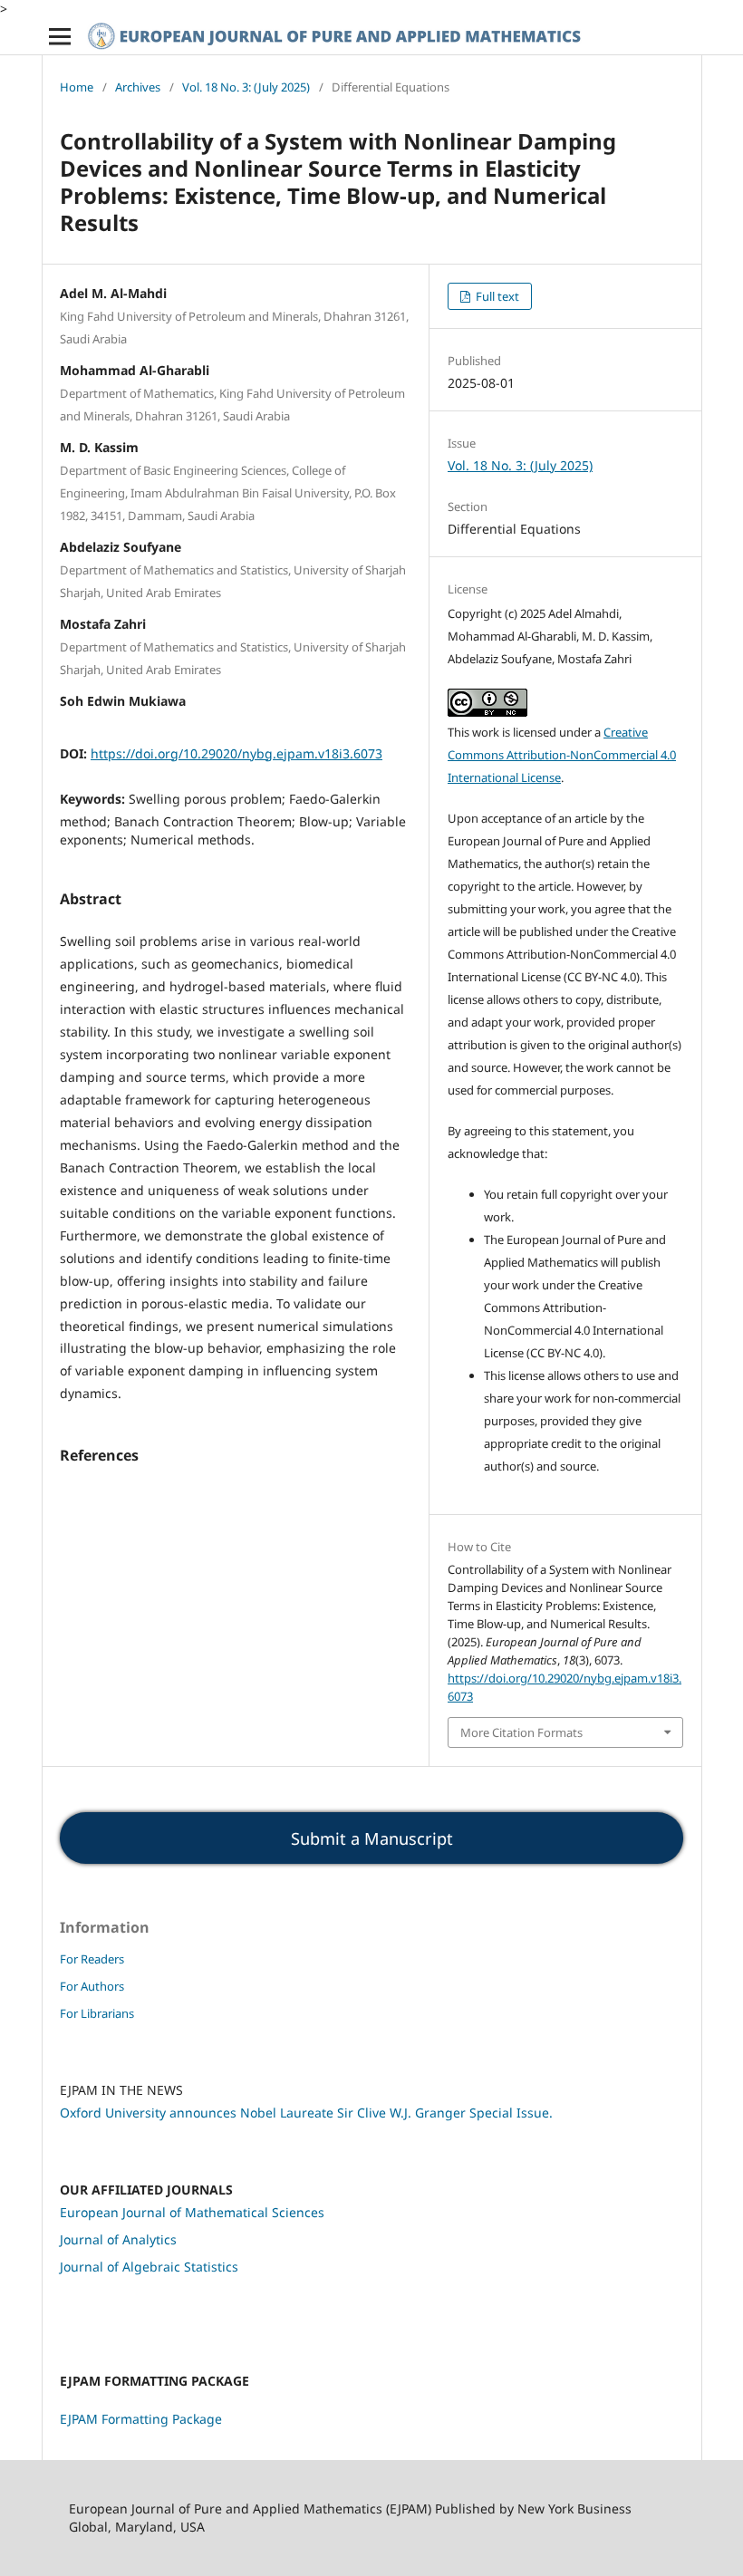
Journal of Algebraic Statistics (149, 2267)
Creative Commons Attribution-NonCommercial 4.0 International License (562, 755)
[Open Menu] (60, 36)
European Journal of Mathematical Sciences (192, 2212)
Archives (138, 87)
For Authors (92, 1986)
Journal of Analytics (118, 2239)
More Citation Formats (521, 1732)
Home (77, 87)
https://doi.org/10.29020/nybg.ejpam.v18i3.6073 (236, 753)
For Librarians (97, 2013)
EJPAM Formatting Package (141, 2419)
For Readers (92, 1959)
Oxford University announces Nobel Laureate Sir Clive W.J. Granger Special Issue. (306, 2113)
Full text (496, 296)
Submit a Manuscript (372, 1838)
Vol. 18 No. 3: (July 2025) (246, 87)
